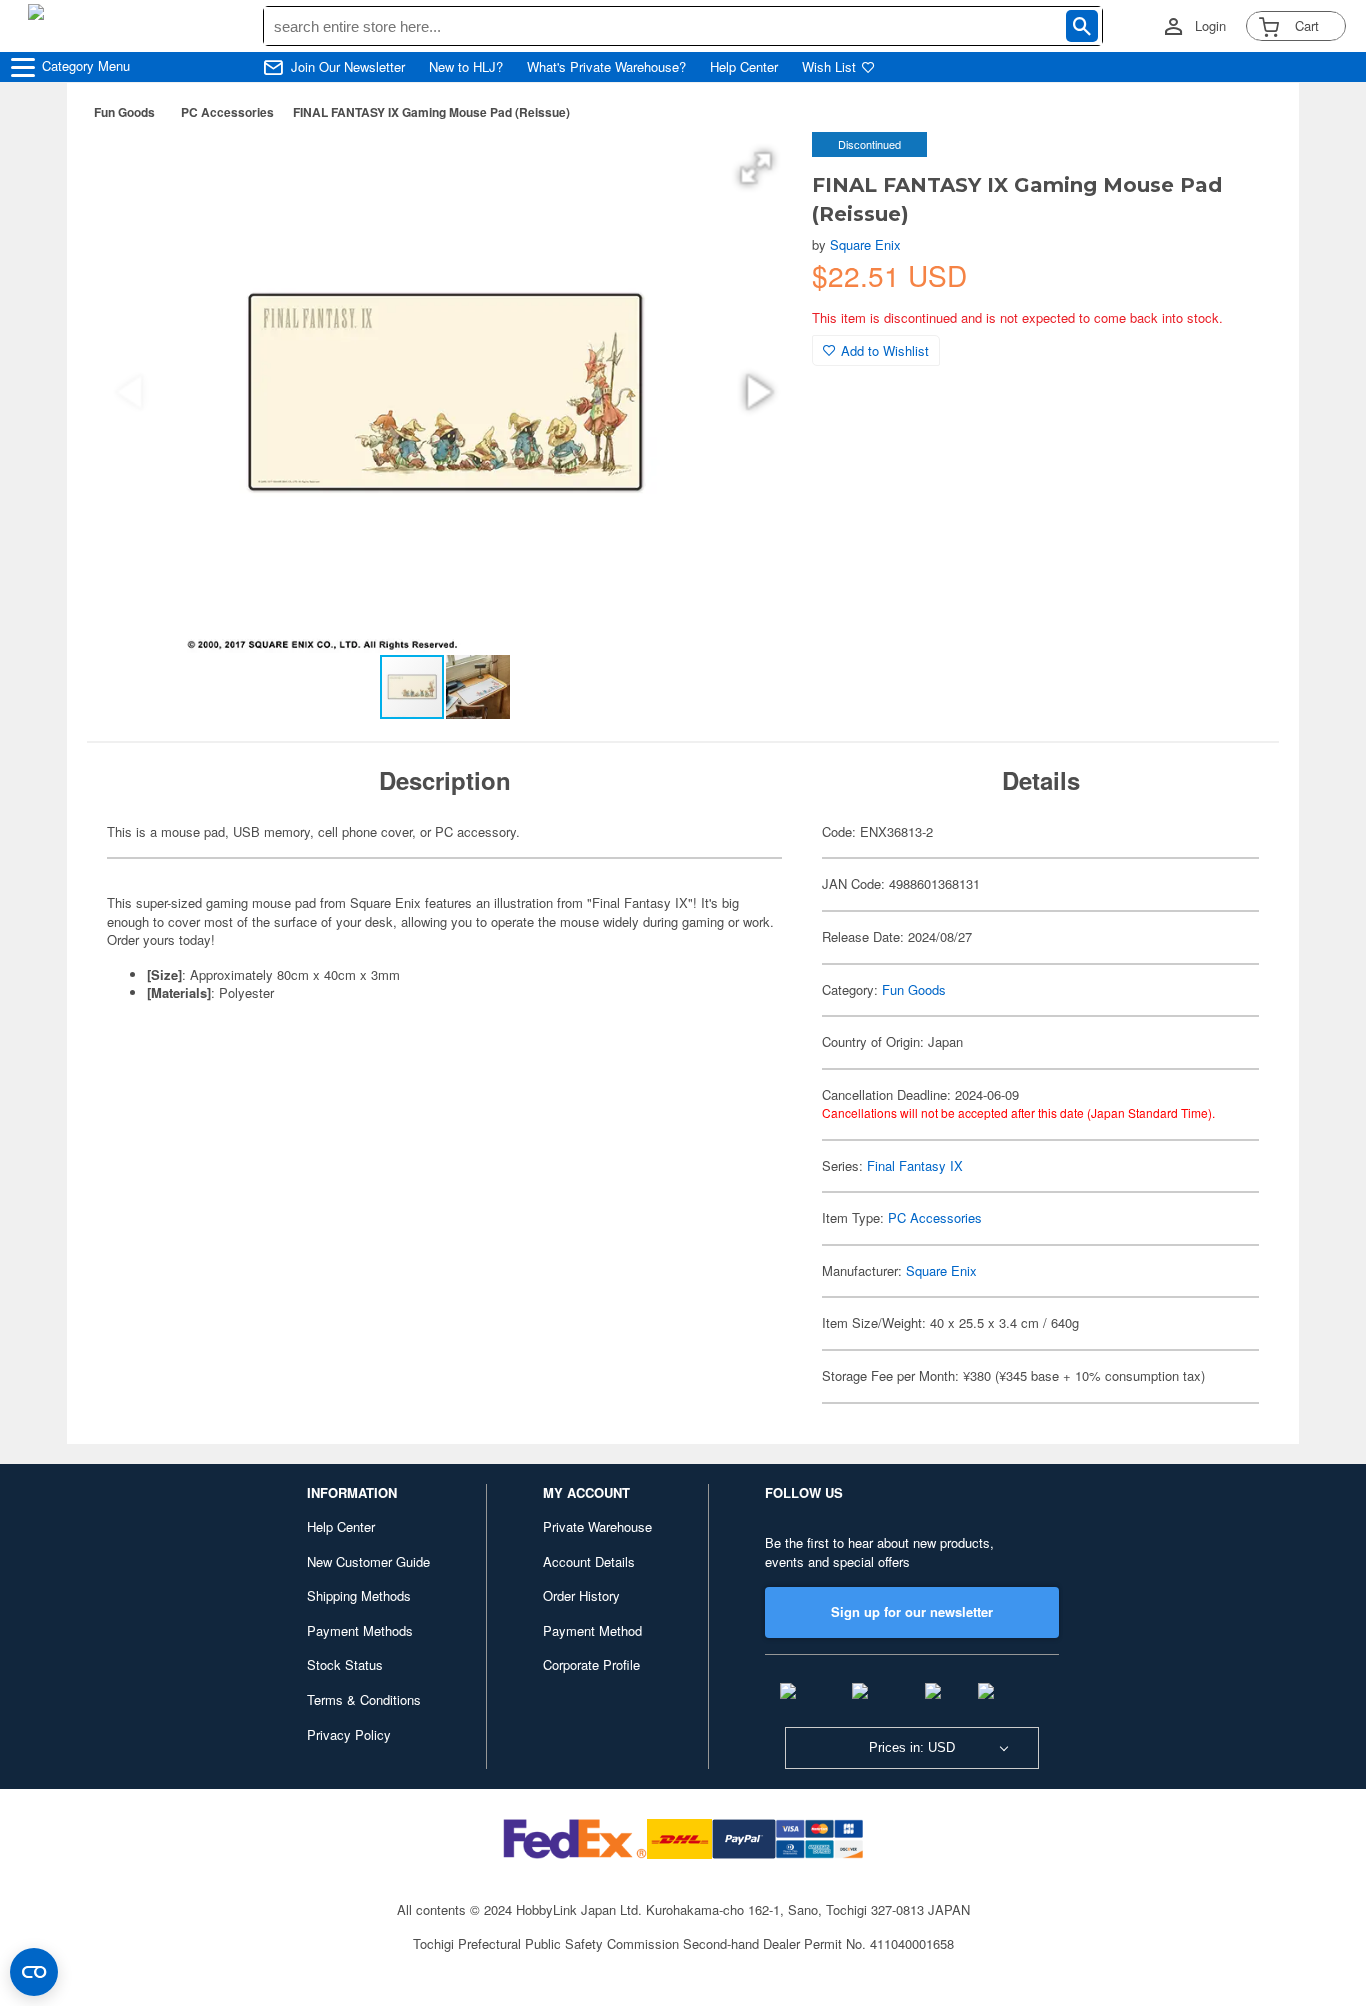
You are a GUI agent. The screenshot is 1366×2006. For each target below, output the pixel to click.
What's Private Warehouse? (606, 67)
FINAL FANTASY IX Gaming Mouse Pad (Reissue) (431, 112)
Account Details (589, 1561)
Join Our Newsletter (348, 67)
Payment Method (592, 1630)
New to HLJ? (466, 67)
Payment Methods (360, 1630)
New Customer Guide (368, 1561)
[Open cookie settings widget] (34, 1972)
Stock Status (345, 1664)
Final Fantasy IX (915, 1165)
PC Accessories (227, 112)
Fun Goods (124, 112)
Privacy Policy (349, 1734)
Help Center (744, 67)
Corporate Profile (591, 1664)
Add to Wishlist (885, 350)
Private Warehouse (597, 1526)
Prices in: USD (912, 1747)
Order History (581, 1595)
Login (1210, 26)
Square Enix (865, 244)
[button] (756, 168)
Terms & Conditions (364, 1699)
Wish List (829, 67)
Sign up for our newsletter (912, 1611)
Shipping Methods (359, 1595)
